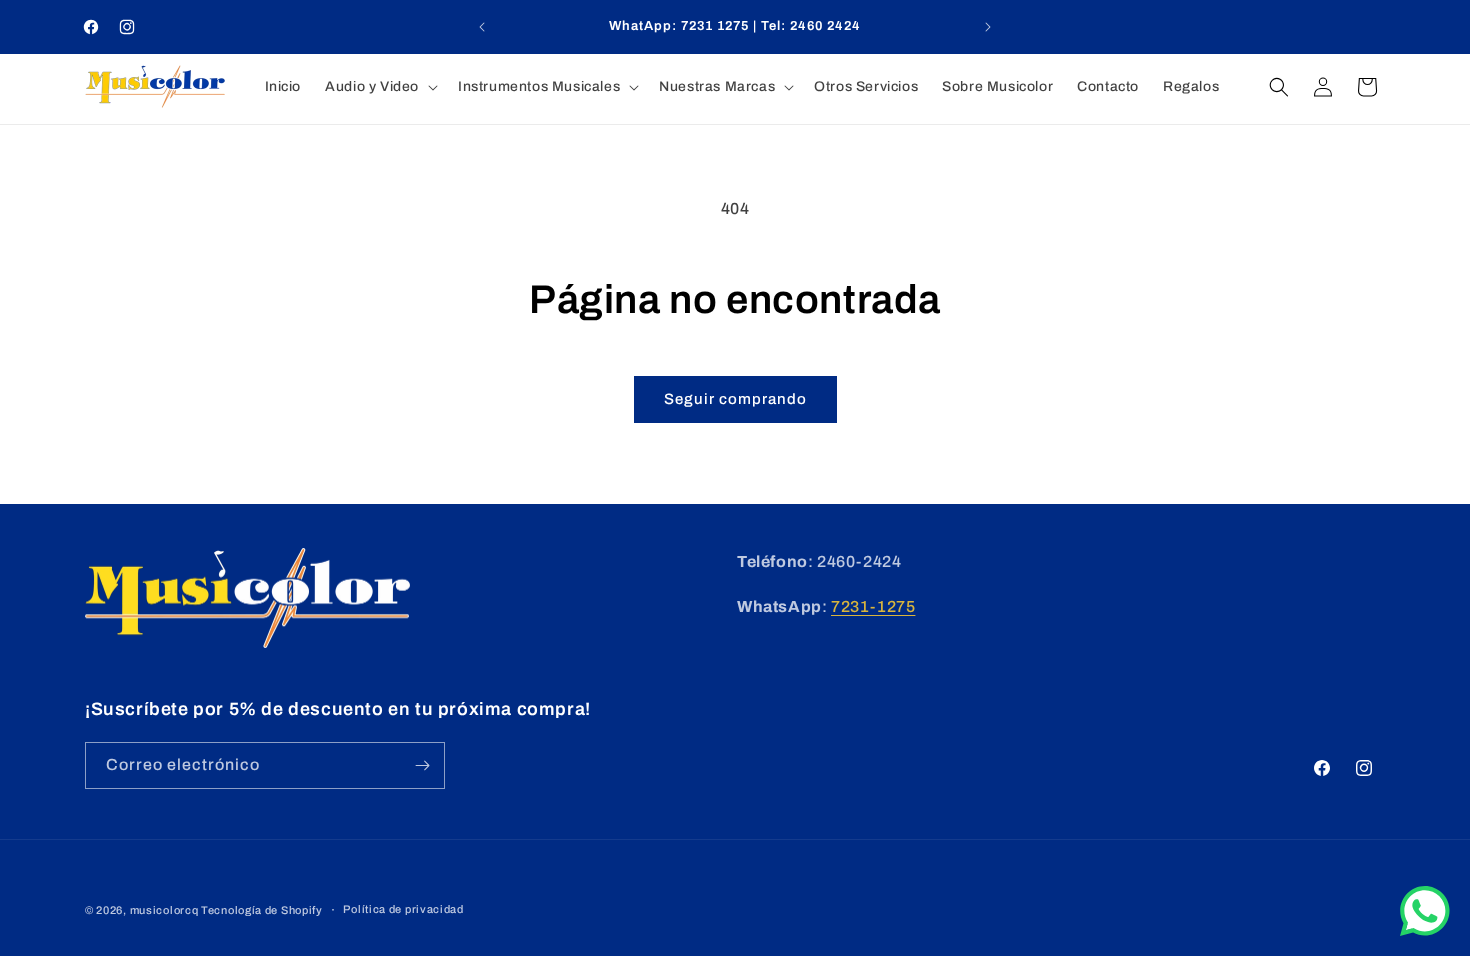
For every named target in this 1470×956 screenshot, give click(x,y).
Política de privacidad (403, 909)
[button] (379, 87)
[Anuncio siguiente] (988, 27)
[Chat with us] (1425, 930)
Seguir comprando (735, 399)
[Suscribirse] (422, 765)
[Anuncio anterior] (482, 27)
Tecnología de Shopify (262, 910)
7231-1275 (873, 606)
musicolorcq (164, 910)
